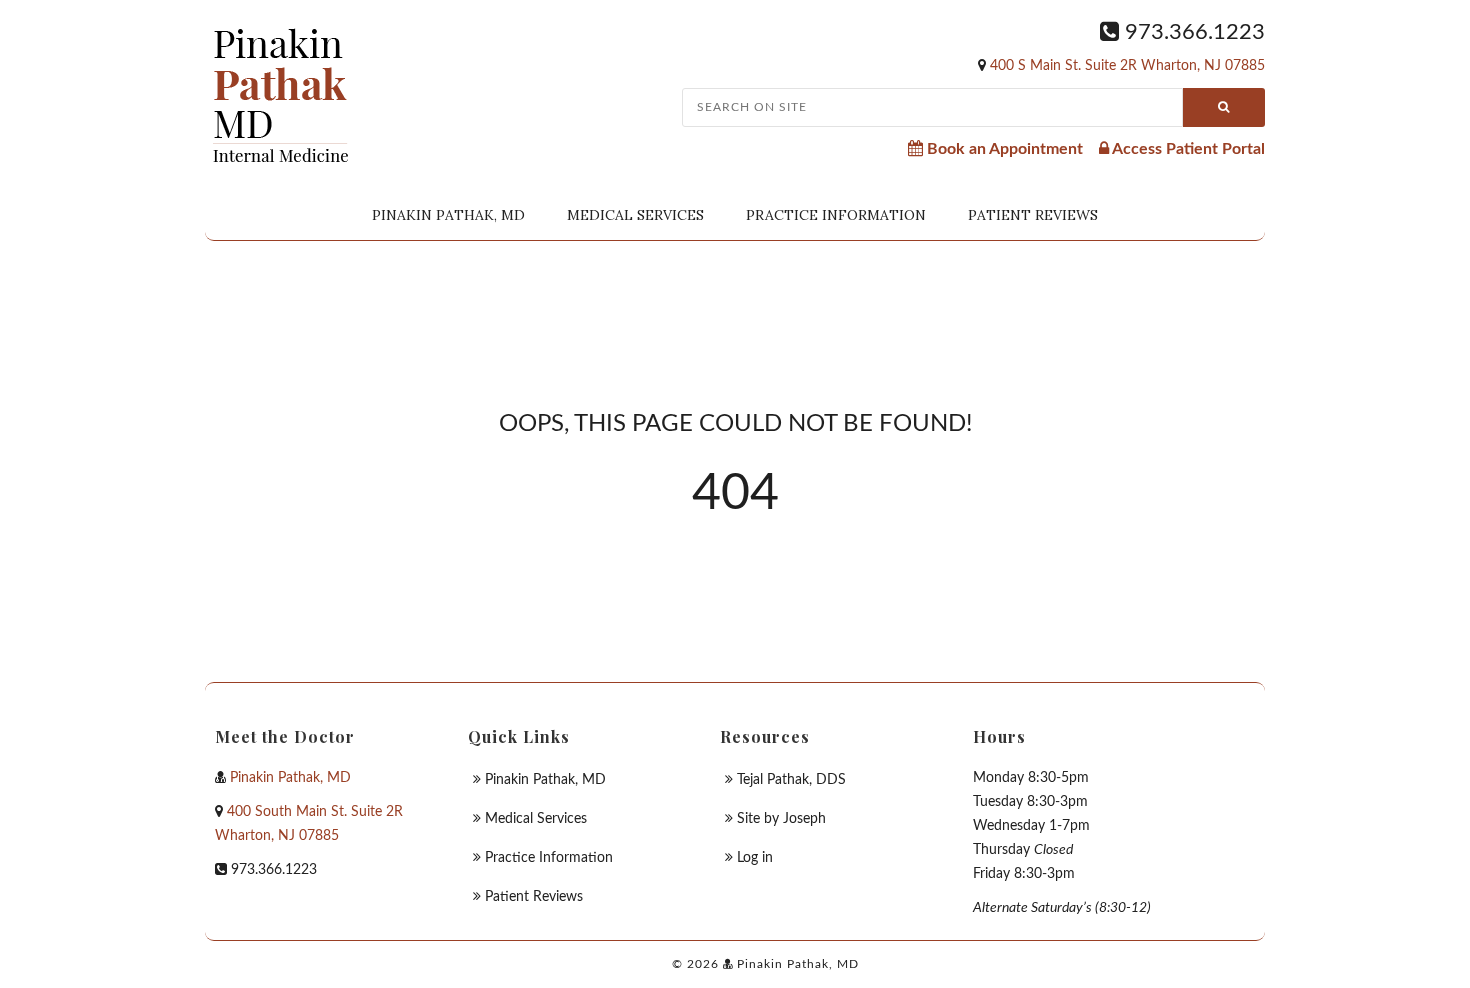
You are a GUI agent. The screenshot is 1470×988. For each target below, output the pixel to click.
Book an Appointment (1003, 149)
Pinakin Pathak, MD (448, 215)
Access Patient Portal (1187, 149)
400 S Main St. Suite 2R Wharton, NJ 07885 (1127, 66)
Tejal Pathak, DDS (791, 780)
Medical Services (635, 215)
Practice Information (836, 215)
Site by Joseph (781, 819)
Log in (755, 858)
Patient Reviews (1033, 215)
